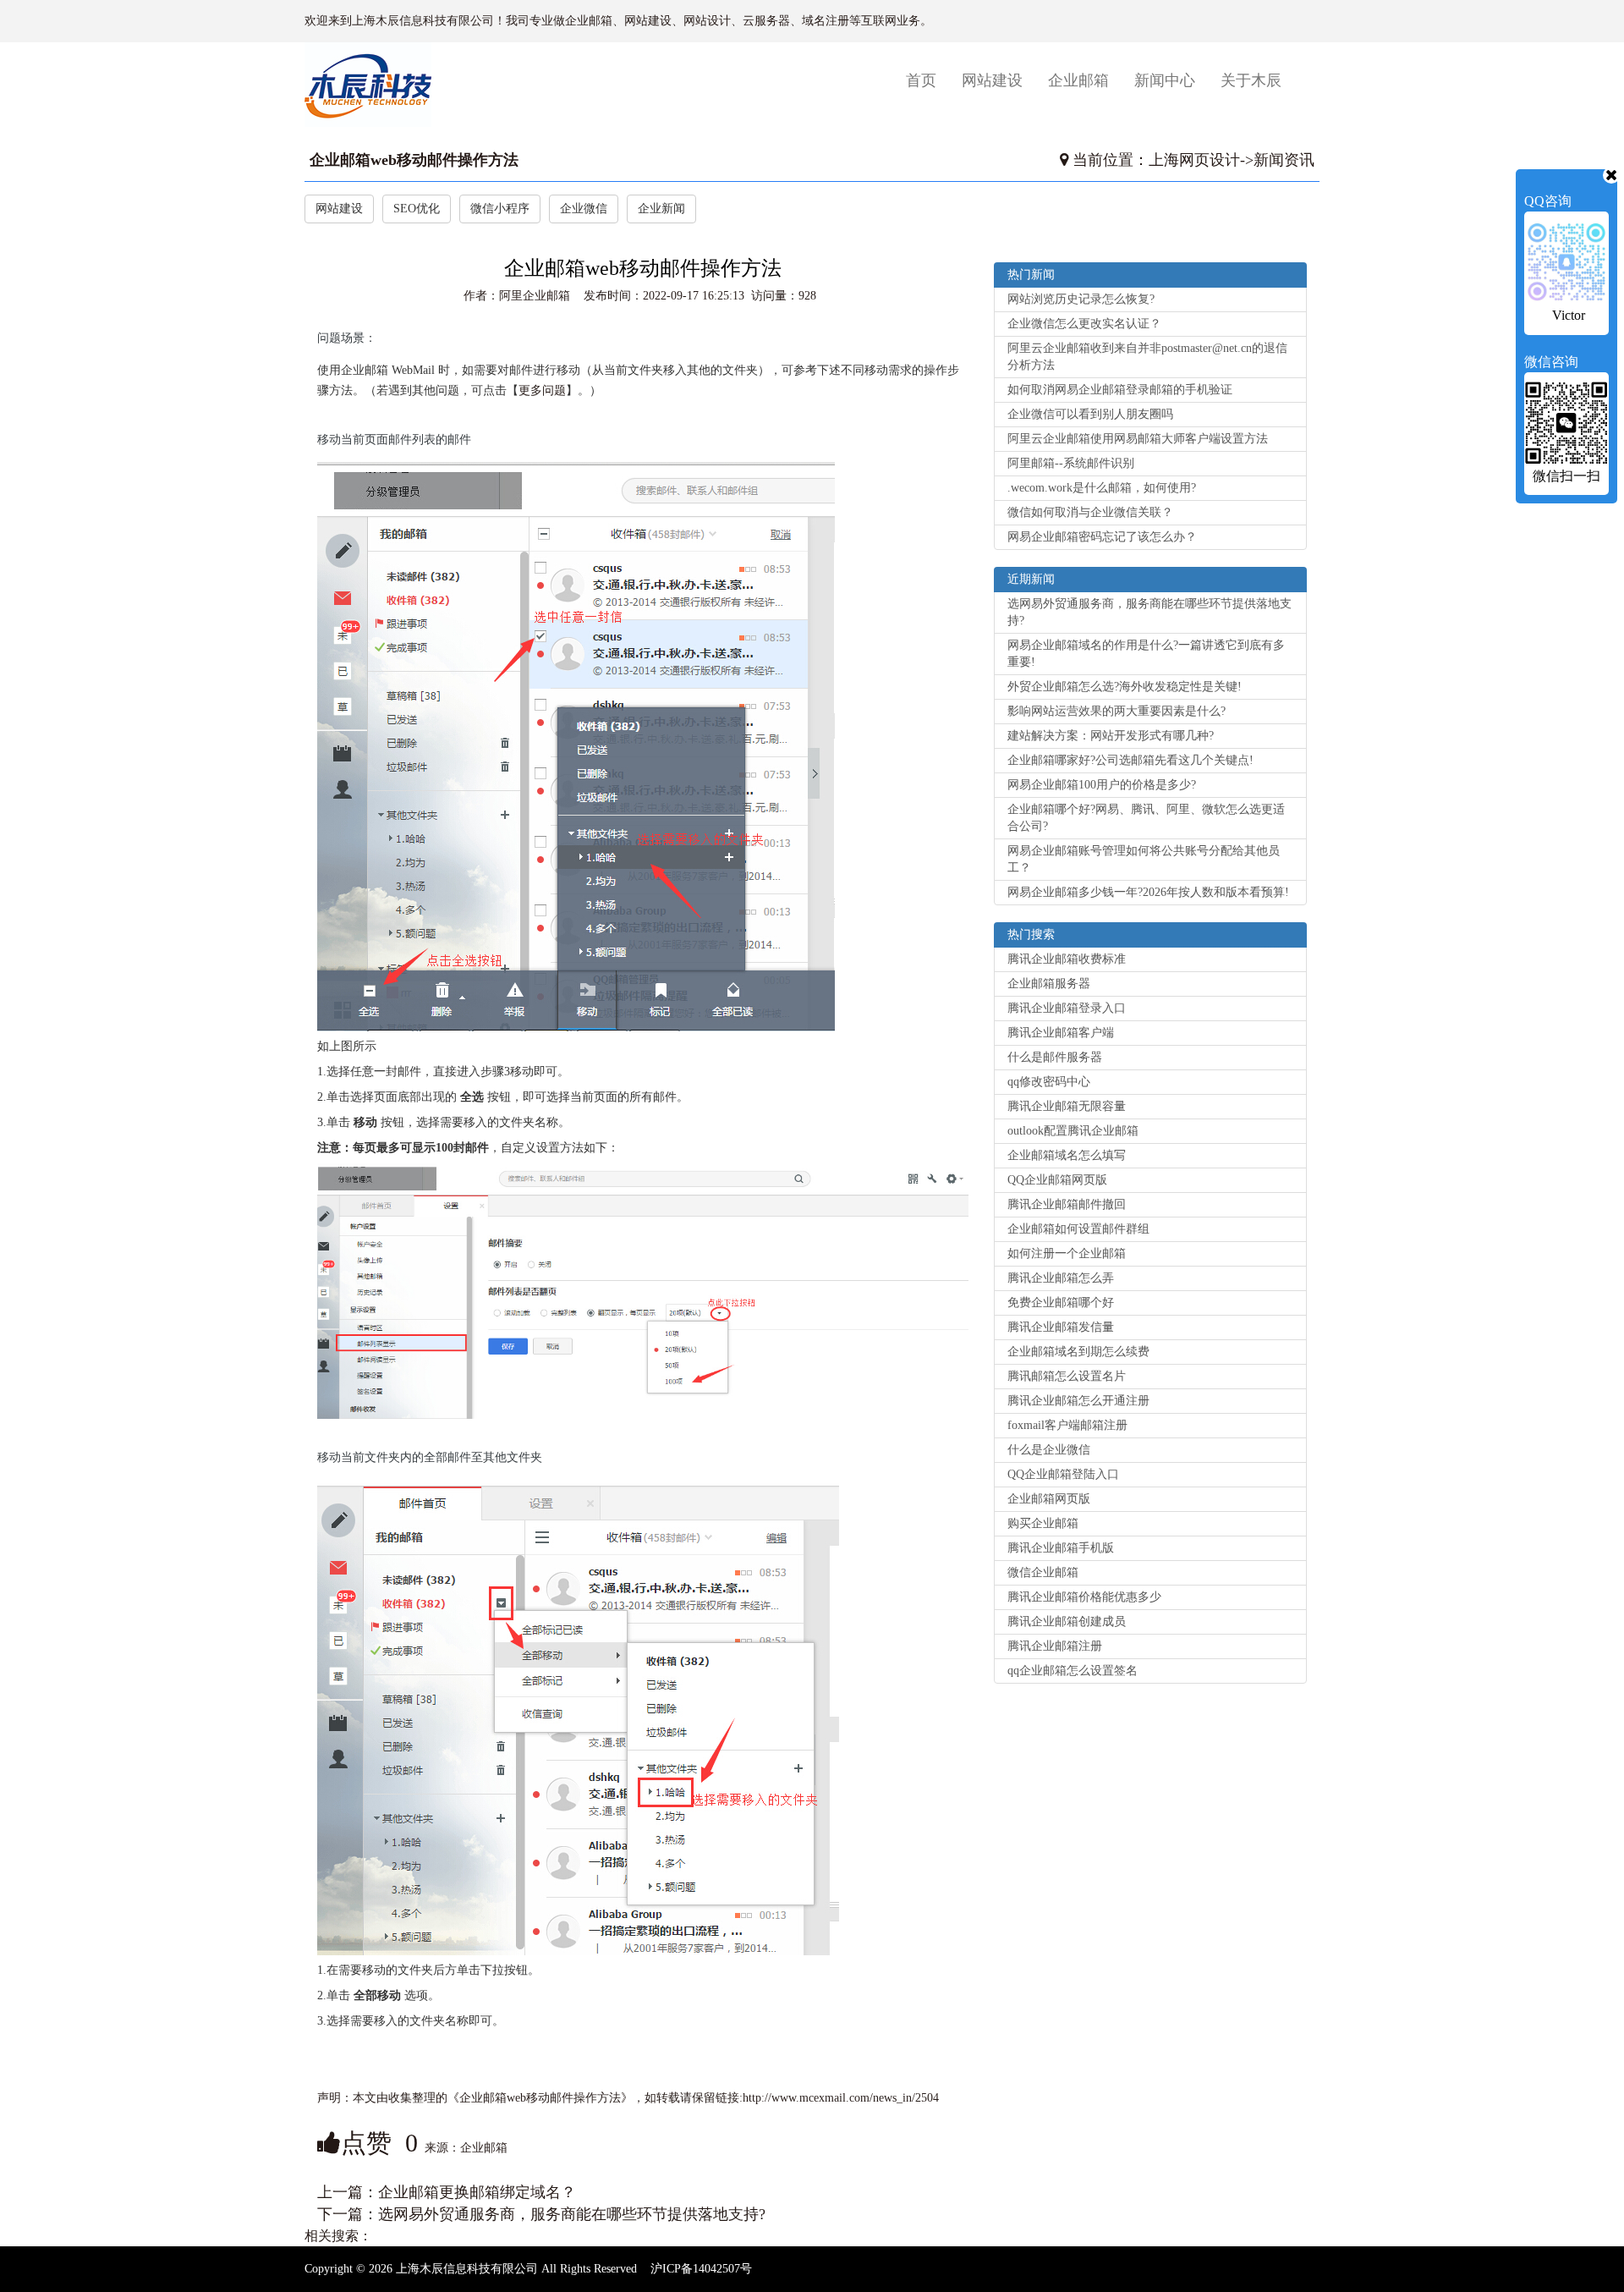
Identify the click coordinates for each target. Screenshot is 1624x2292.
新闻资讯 (1284, 160)
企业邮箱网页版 (1049, 1499)
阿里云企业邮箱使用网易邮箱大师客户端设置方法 (1138, 439)
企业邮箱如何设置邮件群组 (1078, 1229)
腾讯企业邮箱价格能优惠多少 (1084, 1597)
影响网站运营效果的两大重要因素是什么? (1116, 711)
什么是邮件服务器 (1055, 1057)
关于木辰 (1251, 80)
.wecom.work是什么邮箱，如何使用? (1102, 488)
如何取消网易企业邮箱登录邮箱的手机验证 (1120, 390)
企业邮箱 (1078, 80)
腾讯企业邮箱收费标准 (1067, 959)
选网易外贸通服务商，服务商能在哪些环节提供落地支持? (572, 2214)
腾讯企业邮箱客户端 (1061, 1033)
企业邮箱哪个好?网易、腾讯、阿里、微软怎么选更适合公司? (1146, 818)
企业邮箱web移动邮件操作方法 (414, 160)
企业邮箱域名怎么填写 (1067, 1155)
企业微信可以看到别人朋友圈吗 (1090, 414)
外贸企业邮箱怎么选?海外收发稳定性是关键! (1125, 687)
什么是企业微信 (1049, 1450)
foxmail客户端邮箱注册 (1067, 1425)
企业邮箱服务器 (1049, 984)
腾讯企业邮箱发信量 (1061, 1327)
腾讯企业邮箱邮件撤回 (1067, 1204)
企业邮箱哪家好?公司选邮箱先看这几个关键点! (1130, 760)
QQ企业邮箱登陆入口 (1063, 1474)
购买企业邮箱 (1043, 1523)
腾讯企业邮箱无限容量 (1067, 1106)
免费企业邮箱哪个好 (1061, 1303)
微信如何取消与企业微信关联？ (1090, 512)
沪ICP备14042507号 (701, 2269)
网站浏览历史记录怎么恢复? (1081, 299)
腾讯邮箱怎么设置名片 (1067, 1376)
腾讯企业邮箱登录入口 (1067, 1008)
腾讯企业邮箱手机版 (1061, 1548)
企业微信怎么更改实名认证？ (1084, 324)
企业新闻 (661, 209)
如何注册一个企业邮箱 (1067, 1253)
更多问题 (542, 390)
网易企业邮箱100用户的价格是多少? (1102, 785)
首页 (927, 80)
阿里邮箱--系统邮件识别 (1071, 463)
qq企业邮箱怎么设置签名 (1073, 1671)
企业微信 (584, 209)
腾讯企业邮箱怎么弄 (1061, 1278)
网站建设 (992, 80)
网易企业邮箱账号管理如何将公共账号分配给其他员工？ (1144, 859)
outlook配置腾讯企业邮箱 (1073, 1131)
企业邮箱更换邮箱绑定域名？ (477, 2192)
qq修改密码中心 (1049, 1082)
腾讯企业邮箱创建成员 (1067, 1621)
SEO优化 (417, 209)
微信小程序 (500, 209)
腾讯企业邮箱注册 (1055, 1646)
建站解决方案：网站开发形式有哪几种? (1111, 736)
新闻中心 (1165, 80)
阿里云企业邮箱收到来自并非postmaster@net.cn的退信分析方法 (1147, 357)
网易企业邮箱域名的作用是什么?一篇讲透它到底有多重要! (1146, 654)
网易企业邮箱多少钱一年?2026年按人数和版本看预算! (1148, 892)
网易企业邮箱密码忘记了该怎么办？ (1102, 537)
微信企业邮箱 (1043, 1572)
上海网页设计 (1194, 160)
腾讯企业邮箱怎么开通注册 (1078, 1401)
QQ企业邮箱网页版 (1057, 1180)
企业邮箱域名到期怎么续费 (1078, 1352)
